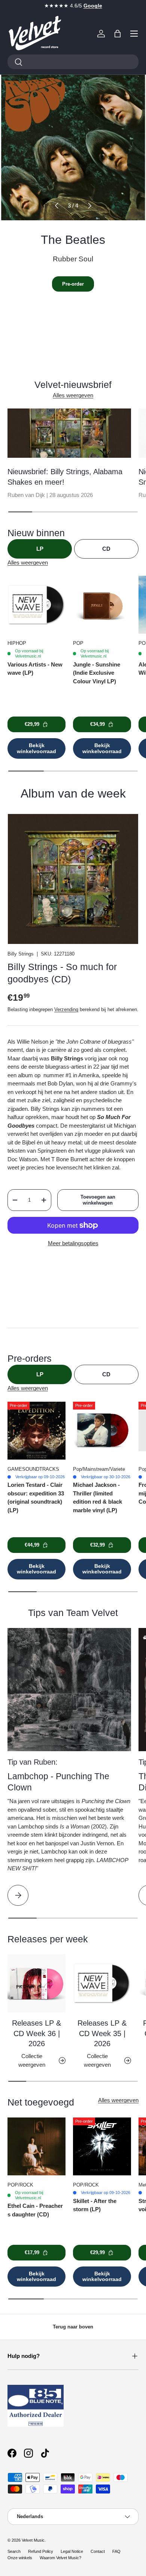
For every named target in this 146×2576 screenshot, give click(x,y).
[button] (118, 34)
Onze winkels (20, 2558)
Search (14, 2551)
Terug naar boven (73, 2327)
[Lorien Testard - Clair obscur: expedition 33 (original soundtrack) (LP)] (36, 1431)
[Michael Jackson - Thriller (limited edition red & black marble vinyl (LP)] (102, 1431)
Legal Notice (72, 2551)
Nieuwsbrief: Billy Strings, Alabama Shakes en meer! (65, 477)
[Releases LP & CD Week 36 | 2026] (36, 1983)
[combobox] (73, 62)
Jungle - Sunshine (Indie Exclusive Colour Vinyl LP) (97, 673)
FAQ (116, 2551)
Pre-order (73, 284)
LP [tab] (40, 549)
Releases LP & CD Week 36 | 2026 (36, 2033)
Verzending (66, 1009)
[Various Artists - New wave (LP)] (36, 605)
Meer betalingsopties (73, 1243)
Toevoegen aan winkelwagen (98, 1200)
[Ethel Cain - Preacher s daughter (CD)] (36, 2146)
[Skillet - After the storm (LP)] (102, 2146)
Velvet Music (33, 2540)
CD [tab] (106, 549)
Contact (98, 2551)
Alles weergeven (73, 395)
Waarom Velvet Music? (60, 2558)
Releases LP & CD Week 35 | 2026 (102, 2033)
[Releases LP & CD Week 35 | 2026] (102, 1983)
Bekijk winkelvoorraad (36, 748)
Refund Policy (41, 2551)
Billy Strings (21, 954)
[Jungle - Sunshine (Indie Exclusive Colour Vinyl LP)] (102, 605)
